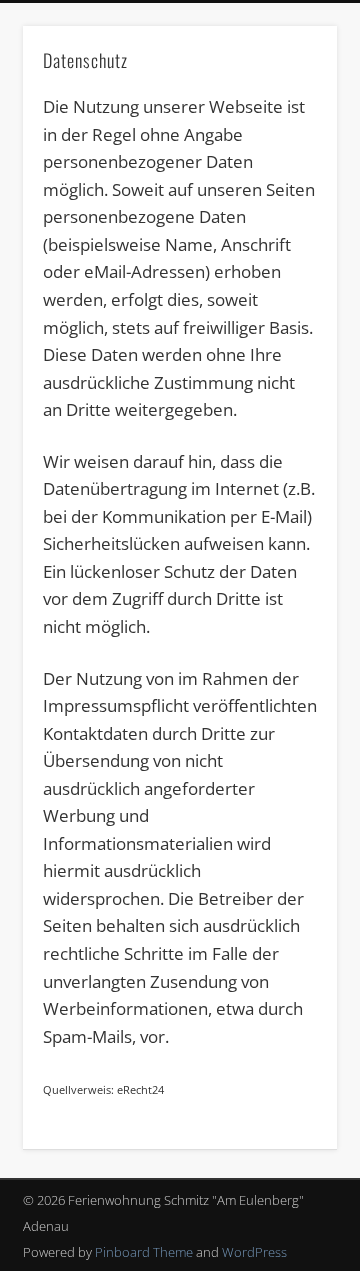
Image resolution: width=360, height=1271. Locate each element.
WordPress (254, 1252)
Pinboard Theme (144, 1252)
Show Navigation (290, 179)
